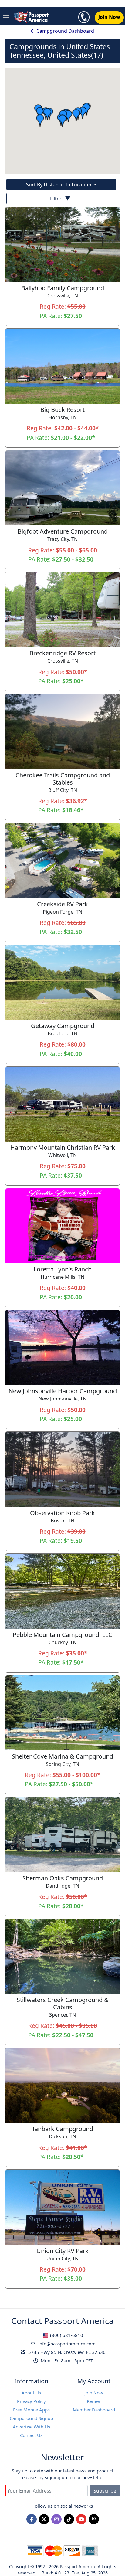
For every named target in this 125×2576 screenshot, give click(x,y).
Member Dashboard (94, 2410)
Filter (56, 199)
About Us (31, 2393)
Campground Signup (31, 2418)
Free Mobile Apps (31, 2410)
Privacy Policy (31, 2401)
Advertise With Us (31, 2427)
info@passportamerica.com (66, 2344)
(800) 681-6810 (66, 2335)
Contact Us (31, 2435)
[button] (40, 120)
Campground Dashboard (65, 31)
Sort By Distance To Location (59, 185)
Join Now (94, 2393)
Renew (94, 2401)
